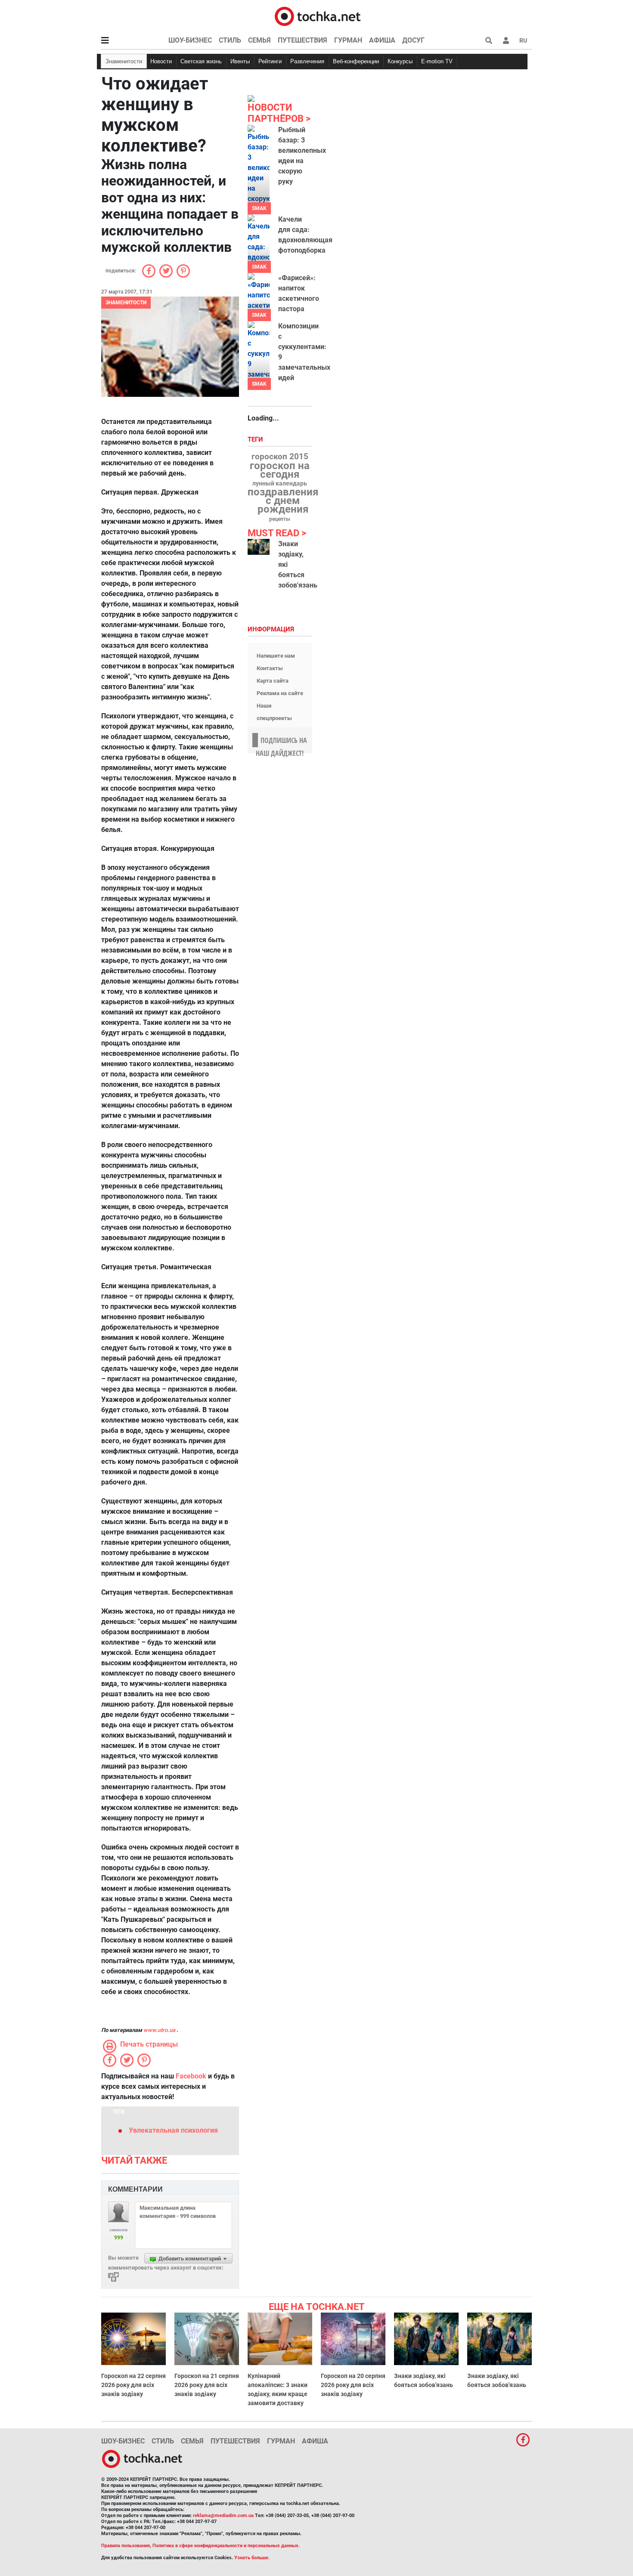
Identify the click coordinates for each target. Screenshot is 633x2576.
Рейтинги (270, 61)
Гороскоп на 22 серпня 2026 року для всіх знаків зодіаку (133, 2385)
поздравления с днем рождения (283, 501)
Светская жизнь (201, 61)
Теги (256, 440)
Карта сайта (273, 681)
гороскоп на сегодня (280, 470)
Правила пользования (126, 2546)
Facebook (191, 2076)
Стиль (230, 40)
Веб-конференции (356, 61)
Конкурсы (400, 61)
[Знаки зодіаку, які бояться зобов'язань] (259, 547)
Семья (259, 40)
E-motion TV (437, 61)
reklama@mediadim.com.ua (223, 2516)
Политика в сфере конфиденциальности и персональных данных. (226, 2546)
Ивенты (240, 61)
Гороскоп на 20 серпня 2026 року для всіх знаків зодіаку (353, 2385)
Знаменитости (124, 61)
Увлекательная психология (173, 2130)
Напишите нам (276, 656)
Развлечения (307, 61)
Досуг (413, 40)
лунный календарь (280, 484)
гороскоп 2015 (280, 457)
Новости (161, 61)
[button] (506, 40)
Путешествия (303, 40)
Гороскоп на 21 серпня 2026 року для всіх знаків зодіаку (207, 2385)
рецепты (280, 519)
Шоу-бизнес (190, 40)
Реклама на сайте (280, 693)
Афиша (382, 40)
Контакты (270, 668)
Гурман (348, 40)
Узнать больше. (252, 2558)
